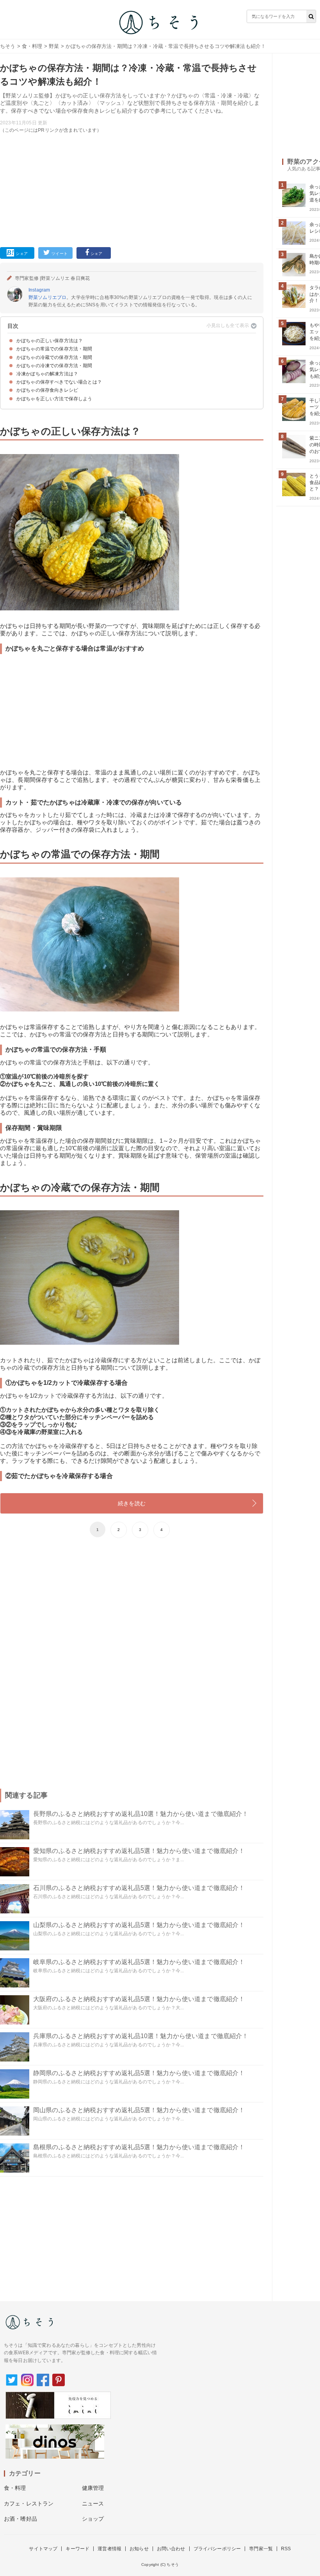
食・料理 (32, 46)
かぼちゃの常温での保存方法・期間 (54, 349)
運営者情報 (109, 2549)
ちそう (8, 46)
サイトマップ (43, 2549)
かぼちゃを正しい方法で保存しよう (54, 399)
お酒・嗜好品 (20, 2519)
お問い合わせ (171, 2549)
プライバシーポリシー (217, 2549)
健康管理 (93, 2488)
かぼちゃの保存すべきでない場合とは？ (59, 382)
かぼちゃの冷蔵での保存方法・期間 (54, 357)
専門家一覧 (261, 2549)
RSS (286, 2549)
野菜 (54, 46)
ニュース (93, 2504)
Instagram (39, 290)
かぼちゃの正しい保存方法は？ (50, 341)
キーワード (77, 2549)
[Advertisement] (132, 189)
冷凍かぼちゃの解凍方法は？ (47, 374)
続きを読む (132, 1503)
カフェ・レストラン (29, 2504)
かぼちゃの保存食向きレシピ (47, 390)
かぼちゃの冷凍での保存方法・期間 (54, 366)
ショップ (93, 2519)
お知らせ (139, 2549)
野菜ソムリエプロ (47, 297)
